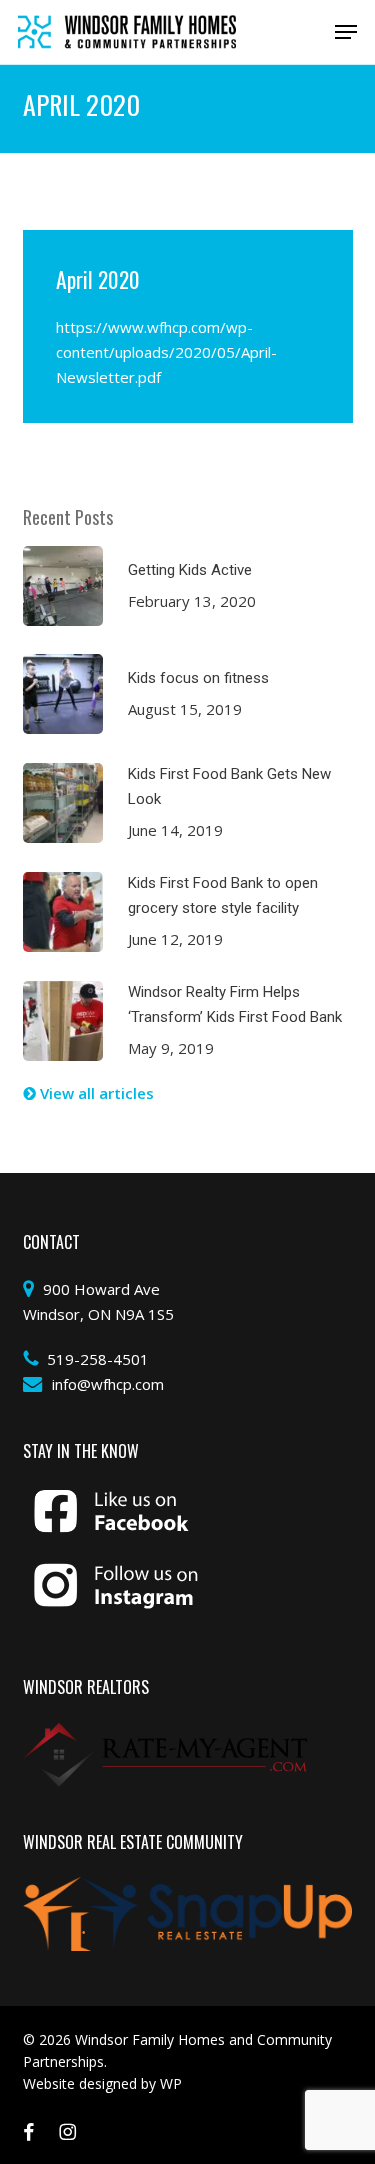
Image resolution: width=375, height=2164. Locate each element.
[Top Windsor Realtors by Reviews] (165, 1734)
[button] (346, 32)
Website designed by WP (102, 2083)
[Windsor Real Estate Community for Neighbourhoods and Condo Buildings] (188, 1889)
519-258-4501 (98, 1359)
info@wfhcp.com (108, 1384)
